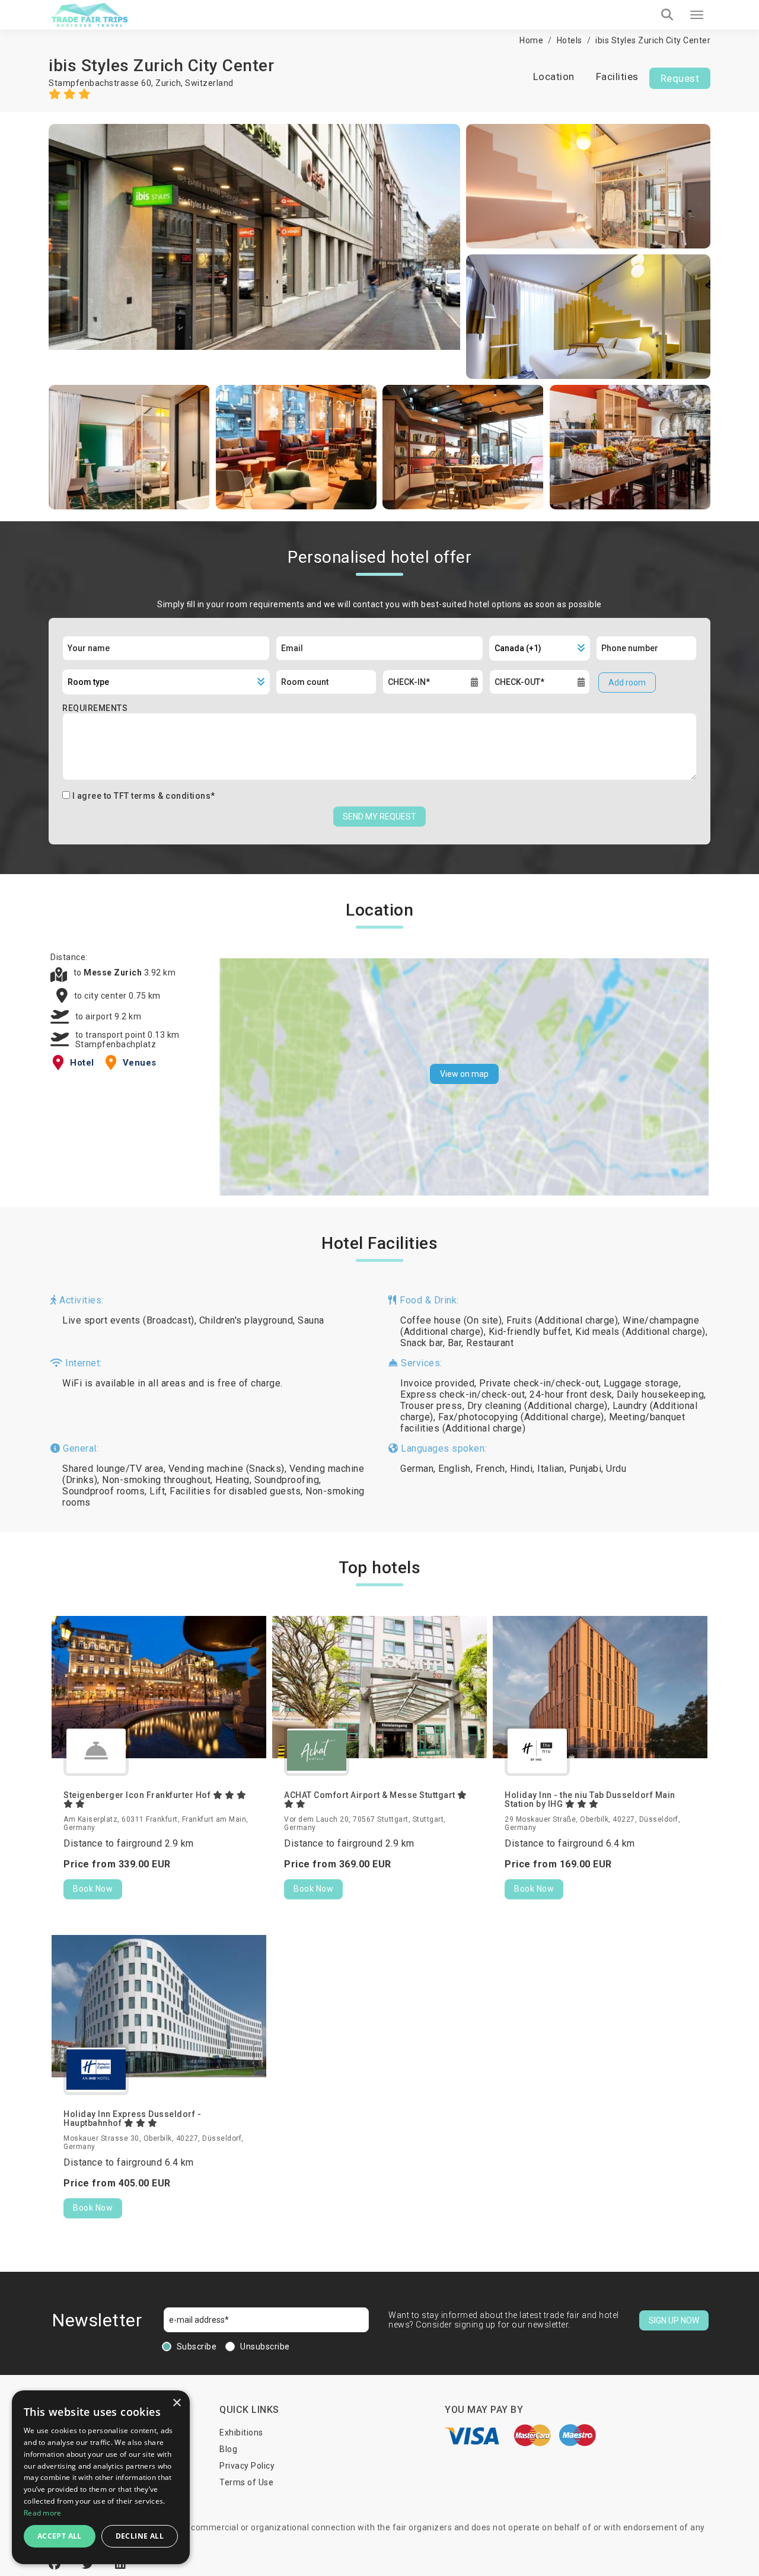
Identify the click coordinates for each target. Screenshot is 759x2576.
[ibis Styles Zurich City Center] (254, 251)
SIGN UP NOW (674, 2320)
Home (531, 40)
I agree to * (144, 796)
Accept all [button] (60, 2536)
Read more (43, 2513)
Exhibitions (241, 2432)
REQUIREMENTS (95, 708)
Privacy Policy (247, 2466)
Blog (228, 2449)
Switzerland (209, 83)
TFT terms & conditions (162, 796)
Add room (627, 683)
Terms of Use (246, 2482)
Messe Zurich (114, 973)
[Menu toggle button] (697, 15)
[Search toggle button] (667, 15)
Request (680, 78)
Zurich (168, 83)
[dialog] (101, 2477)
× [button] (176, 2403)
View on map (464, 1074)
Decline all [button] (140, 2536)
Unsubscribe (265, 2347)
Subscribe (197, 2347)
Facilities (617, 76)
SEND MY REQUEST (379, 817)
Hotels (570, 40)
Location (554, 76)
